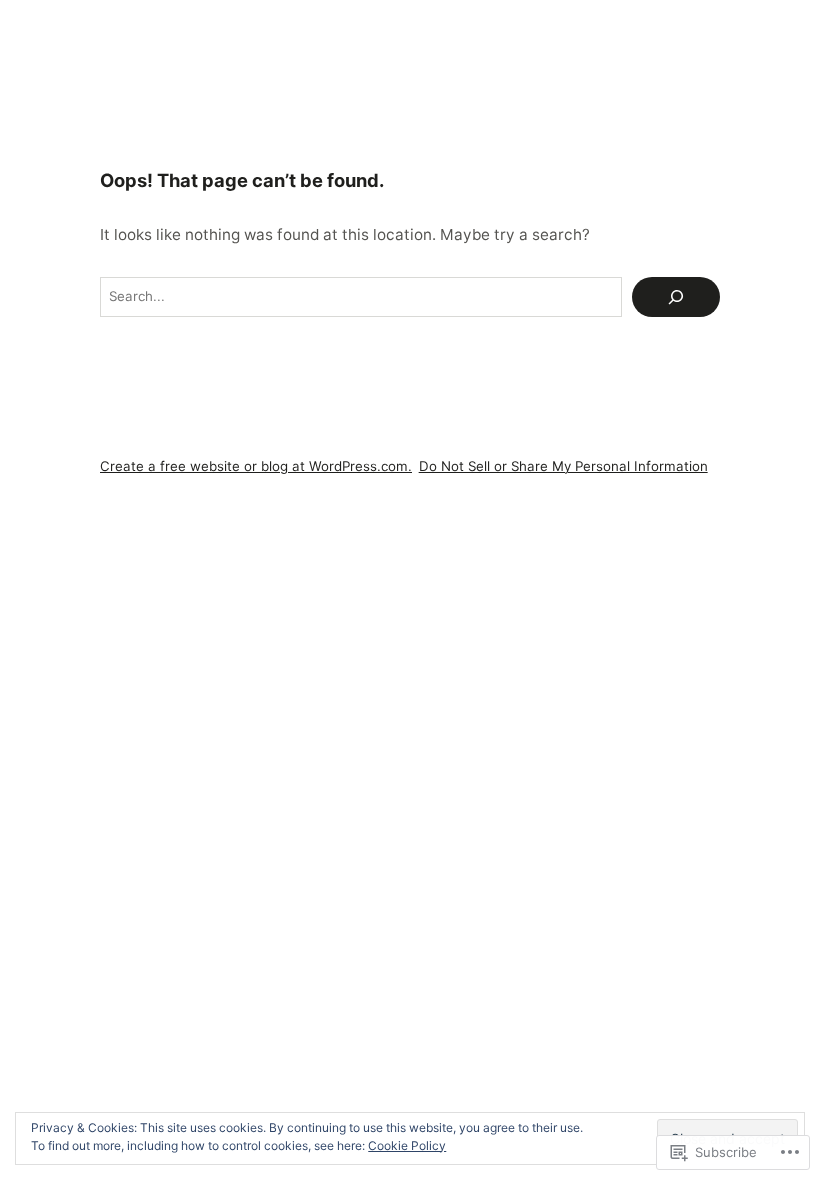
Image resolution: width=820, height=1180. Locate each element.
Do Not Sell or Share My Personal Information (563, 466)
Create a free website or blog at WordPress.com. (256, 466)
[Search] (676, 297)
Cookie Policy (407, 1145)
